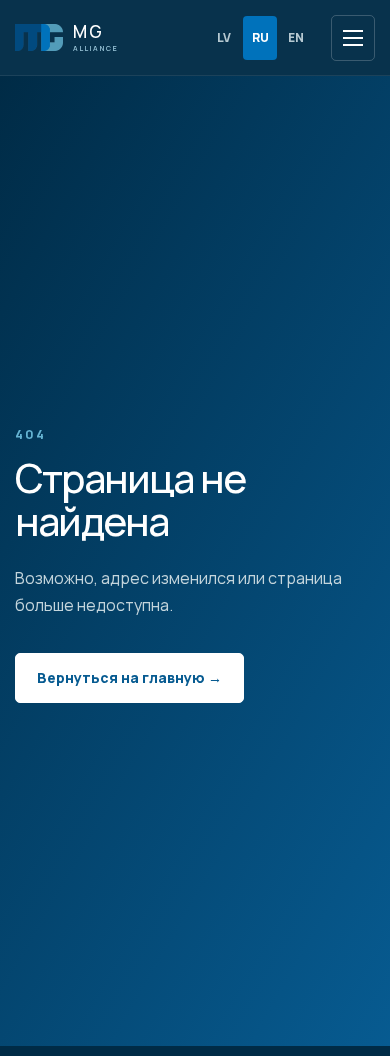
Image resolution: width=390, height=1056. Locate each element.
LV (224, 37)
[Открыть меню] (353, 38)
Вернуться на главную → (129, 677)
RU (260, 37)
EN (296, 37)
